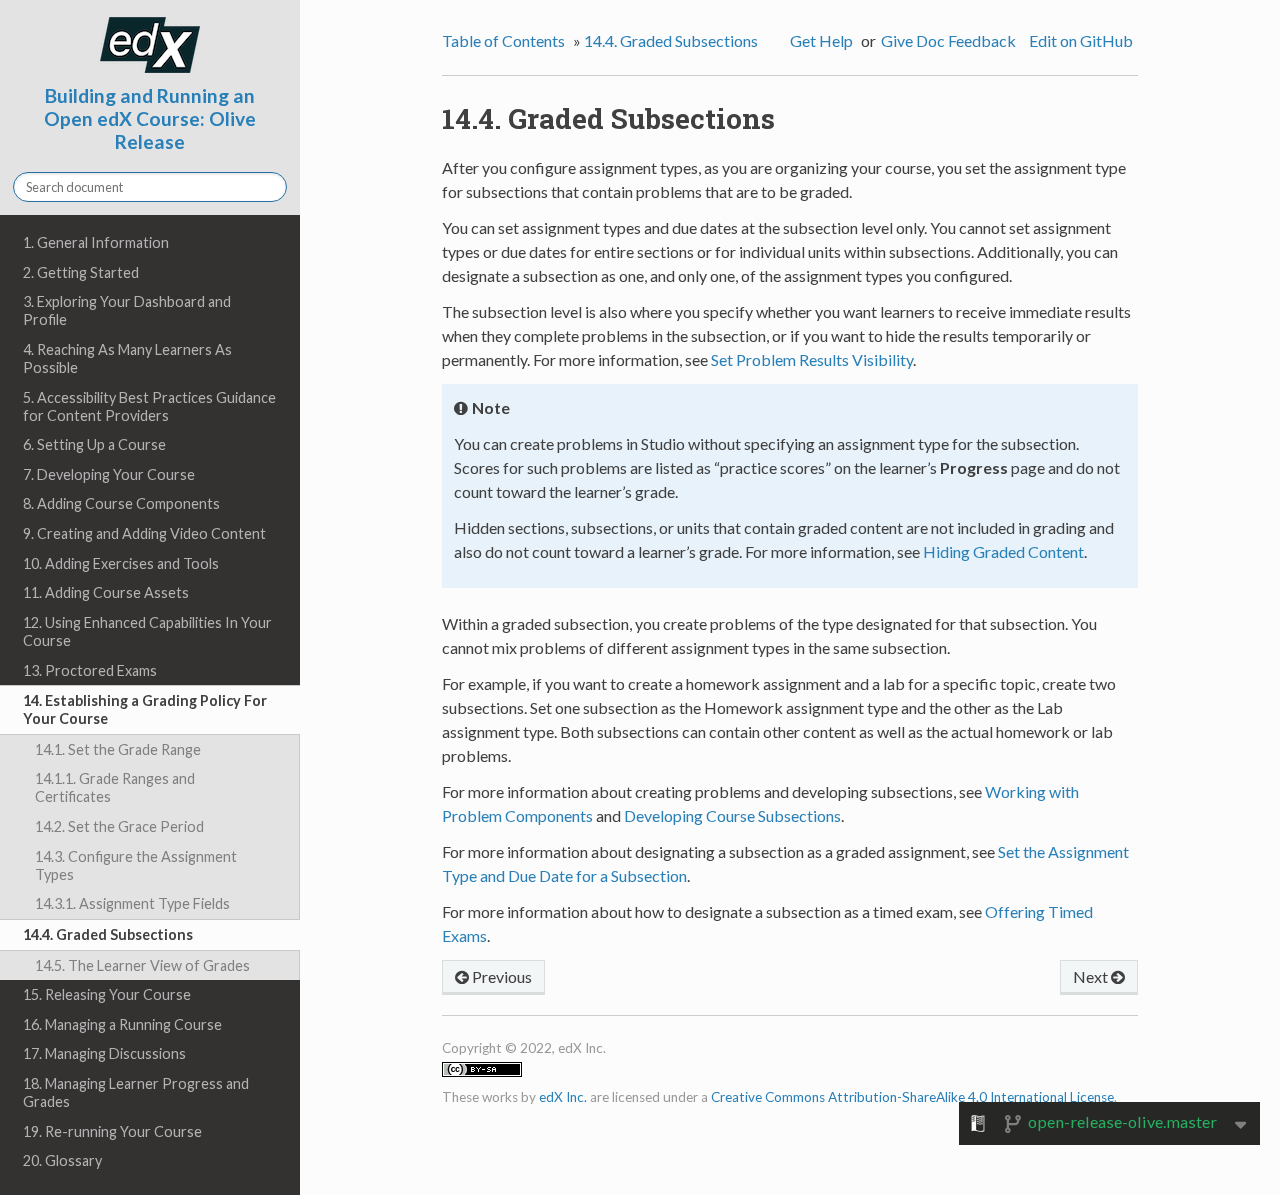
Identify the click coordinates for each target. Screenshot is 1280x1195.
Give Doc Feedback (948, 40)
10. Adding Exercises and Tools (121, 563)
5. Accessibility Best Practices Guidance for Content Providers (149, 406)
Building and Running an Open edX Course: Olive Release (150, 118)
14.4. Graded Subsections (108, 934)
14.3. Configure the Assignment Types (136, 865)
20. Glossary (62, 1160)
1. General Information (96, 242)
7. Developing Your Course (109, 474)
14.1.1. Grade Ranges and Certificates (115, 787)
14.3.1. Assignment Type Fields (132, 903)
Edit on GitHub (1081, 40)
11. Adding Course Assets (106, 592)
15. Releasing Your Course (107, 994)
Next (1092, 976)
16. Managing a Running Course (122, 1024)
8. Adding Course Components (121, 503)
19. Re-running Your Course (112, 1131)
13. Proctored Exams (90, 670)
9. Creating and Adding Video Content (144, 533)
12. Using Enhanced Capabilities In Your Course (147, 631)
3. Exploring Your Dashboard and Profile (127, 310)
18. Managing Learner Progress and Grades (136, 1092)
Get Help (821, 40)
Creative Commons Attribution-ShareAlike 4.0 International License (912, 1097)
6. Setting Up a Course (94, 444)
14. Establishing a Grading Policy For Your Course (145, 709)
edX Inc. (563, 1097)
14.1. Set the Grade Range (118, 749)
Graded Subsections (671, 40)
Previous (500, 976)
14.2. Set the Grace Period (119, 826)
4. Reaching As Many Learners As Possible (127, 358)
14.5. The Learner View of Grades (142, 965)
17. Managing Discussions (104, 1053)
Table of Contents (503, 40)
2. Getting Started (81, 272)
